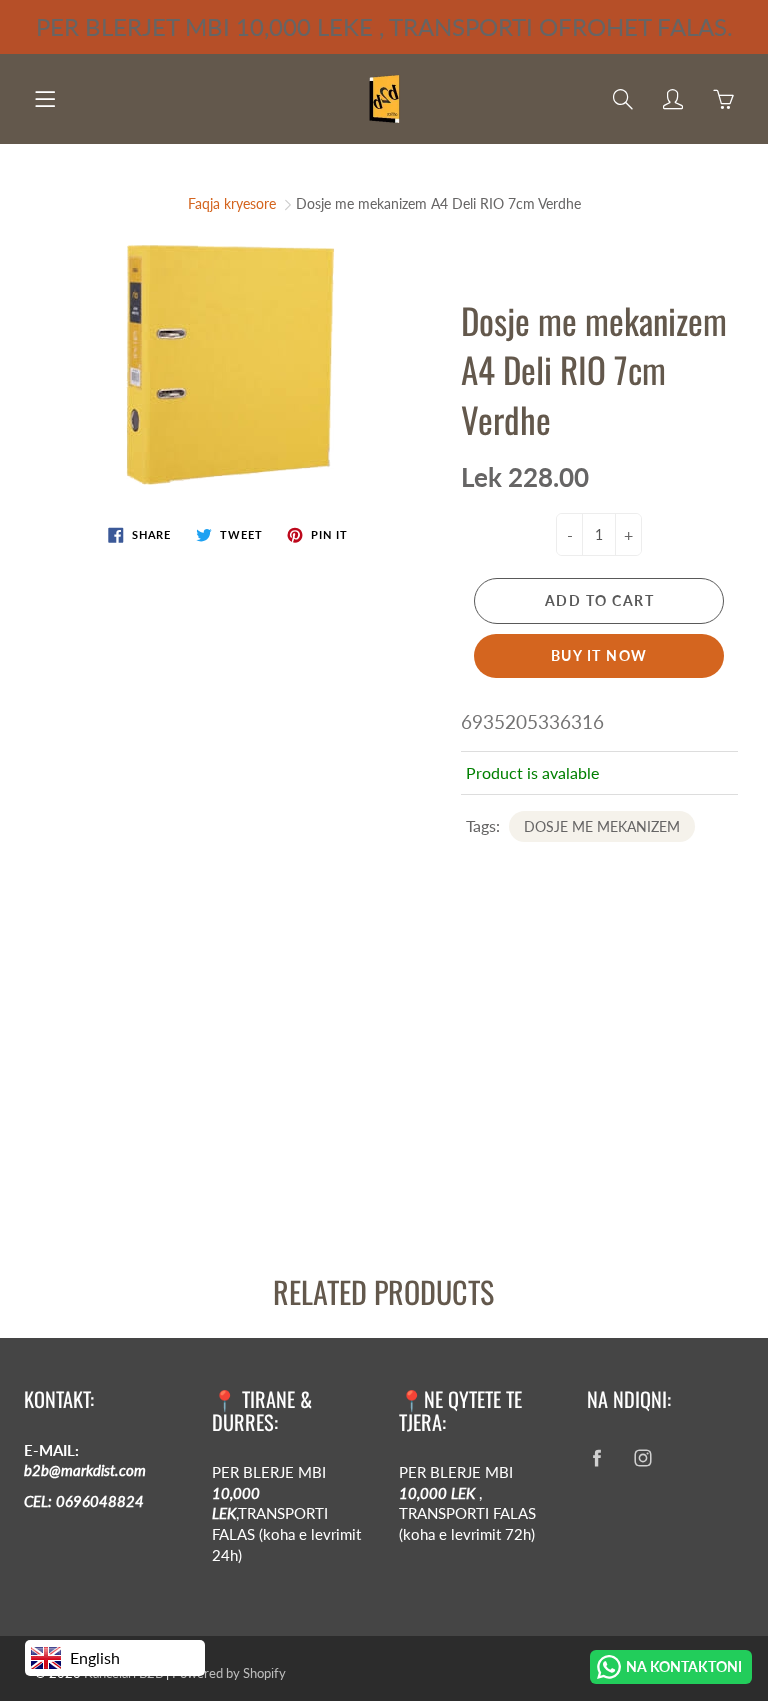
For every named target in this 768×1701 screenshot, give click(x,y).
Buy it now (599, 655)
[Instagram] (643, 1458)
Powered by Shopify (229, 1673)
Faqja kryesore (232, 203)
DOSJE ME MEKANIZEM (602, 826)
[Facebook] (597, 1458)
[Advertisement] (384, 1085)
